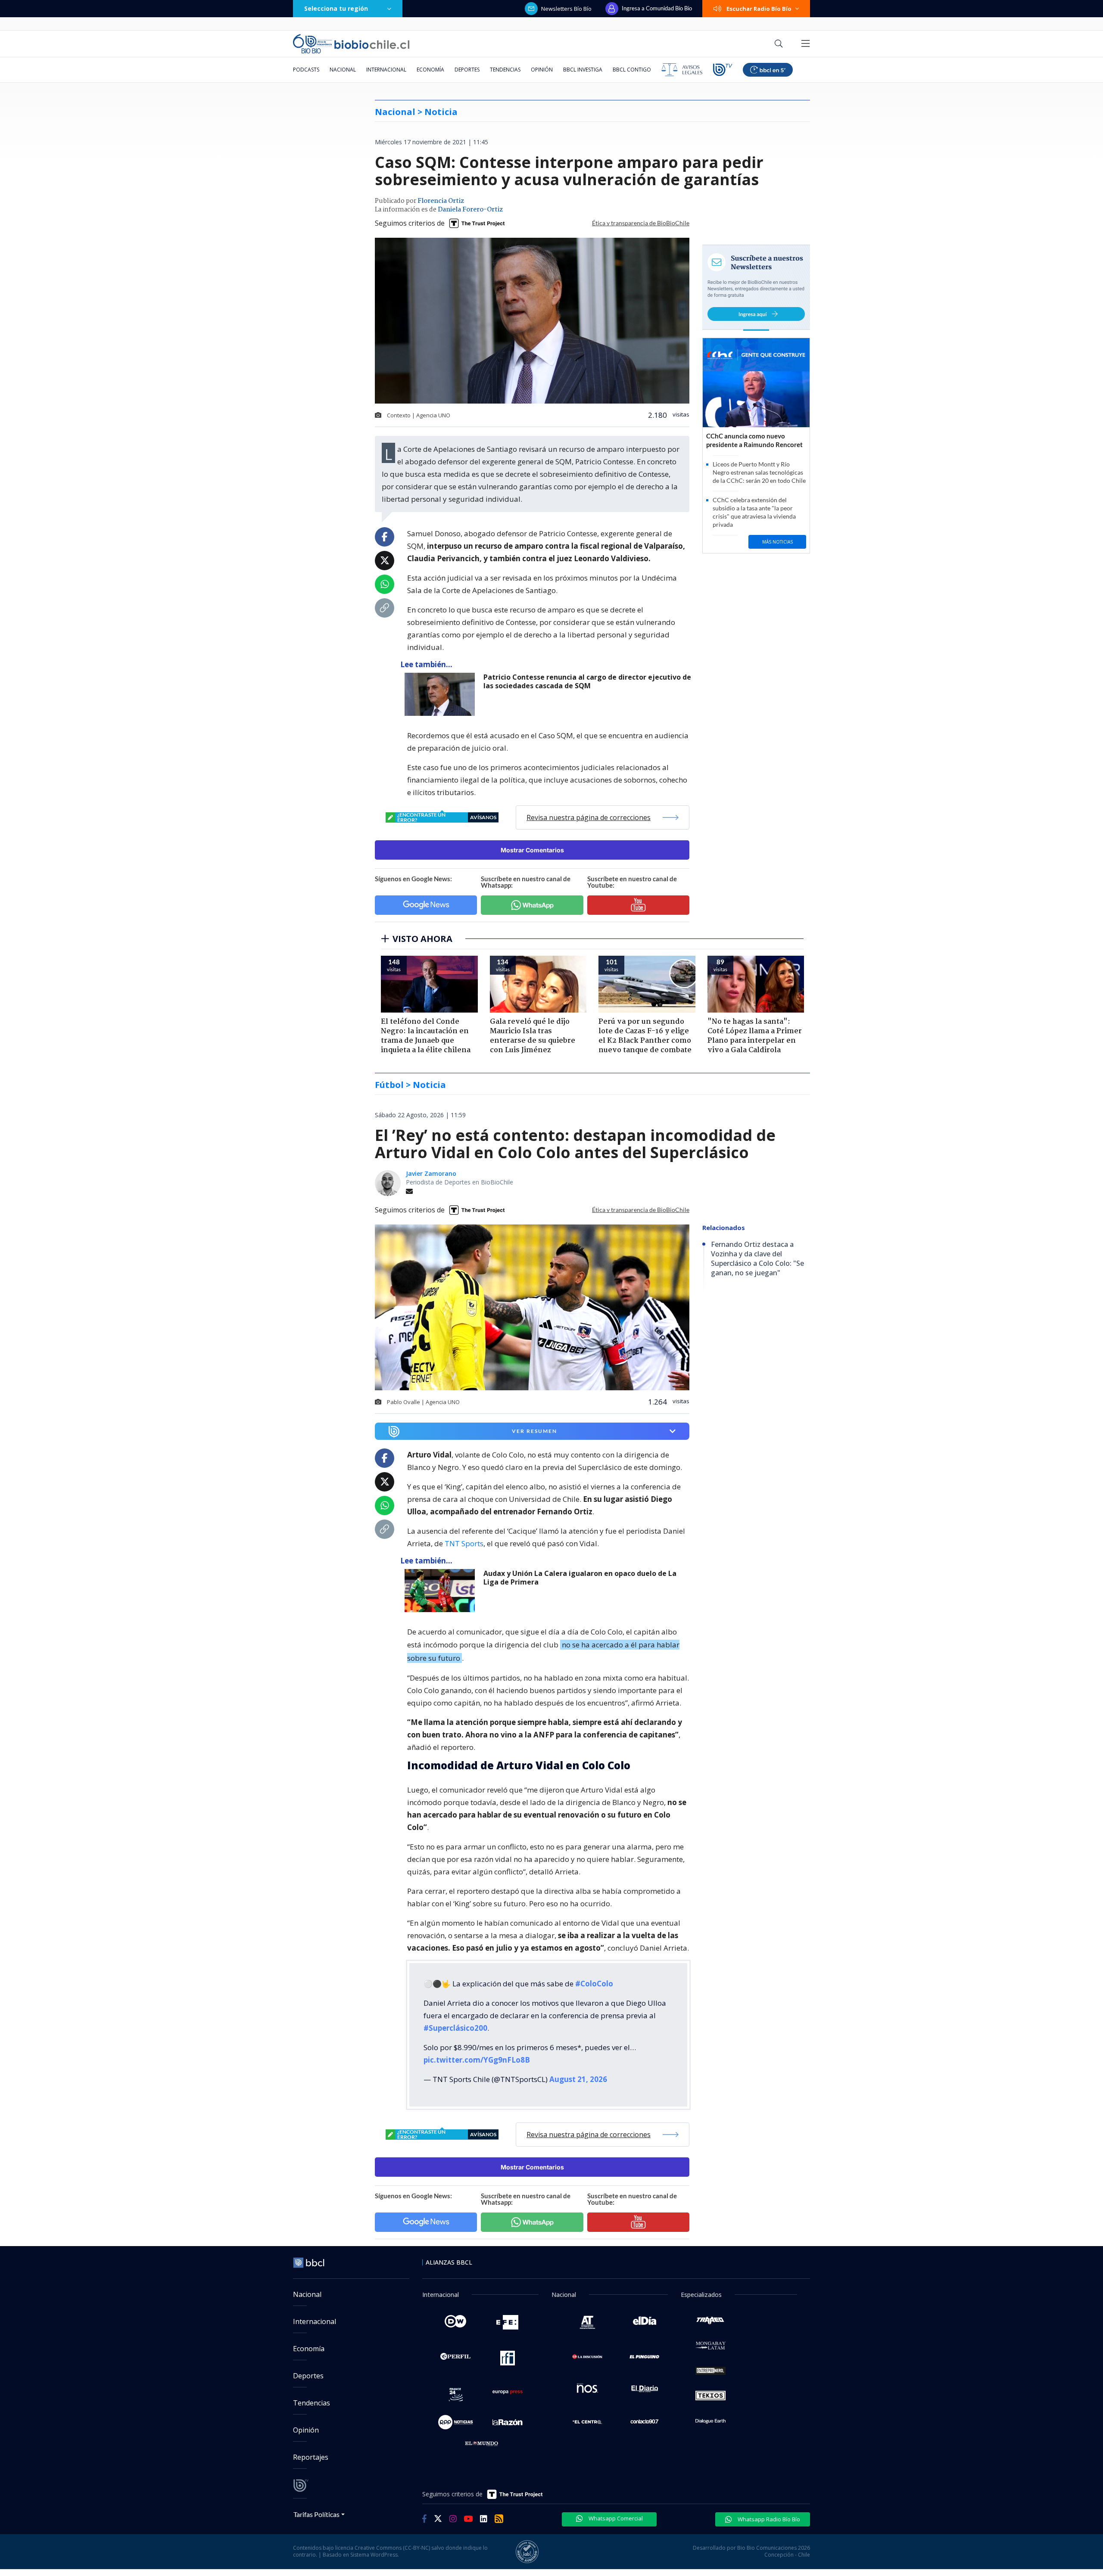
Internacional (386, 70)
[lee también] (442, 1591)
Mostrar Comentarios (532, 850)
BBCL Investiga (583, 70)
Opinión (542, 70)
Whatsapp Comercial (615, 2518)
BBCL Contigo (632, 70)
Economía (430, 70)
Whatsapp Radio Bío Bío (768, 2519)
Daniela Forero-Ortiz (470, 210)
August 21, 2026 (578, 2079)
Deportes (467, 70)
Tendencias (505, 70)
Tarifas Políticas (316, 2514)
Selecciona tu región (336, 8)
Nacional (343, 70)
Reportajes (311, 2457)
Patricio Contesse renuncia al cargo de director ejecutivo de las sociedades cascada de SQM (587, 682)
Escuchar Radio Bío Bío (759, 9)
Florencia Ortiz (441, 201)
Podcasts (306, 70)
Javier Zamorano (431, 1173)
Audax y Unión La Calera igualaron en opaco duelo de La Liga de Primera (580, 1578)
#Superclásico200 (455, 2028)
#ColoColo (594, 1984)
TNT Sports (464, 1543)
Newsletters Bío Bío (566, 9)
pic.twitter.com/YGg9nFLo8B (477, 2060)
